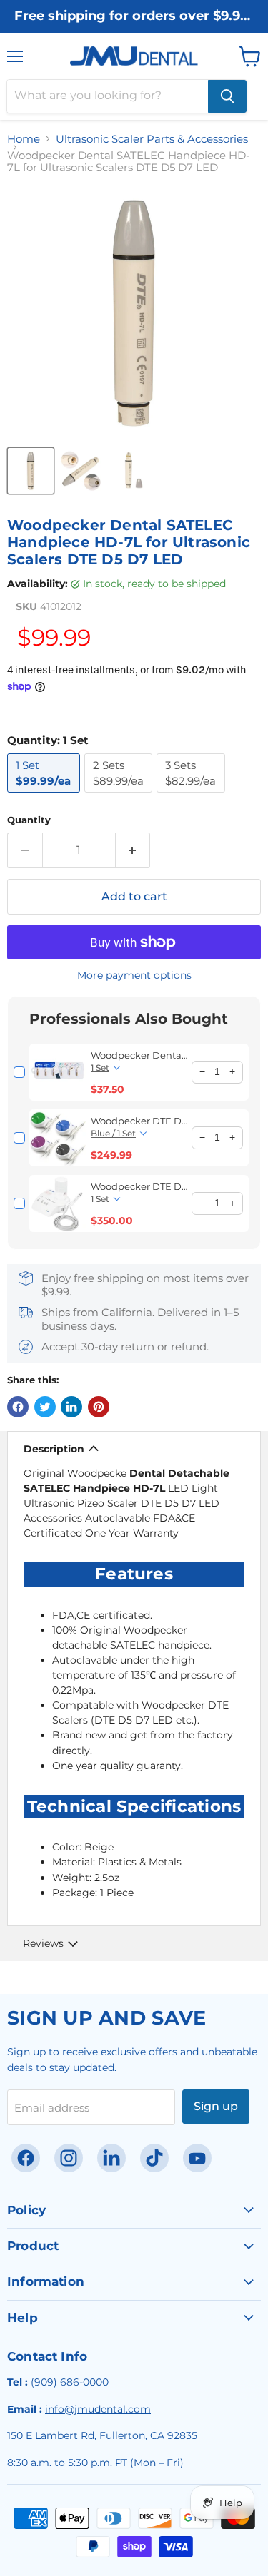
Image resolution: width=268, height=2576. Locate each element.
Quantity (29, 820)
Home (24, 139)
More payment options (134, 975)
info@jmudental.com (98, 2409)
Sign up (216, 2106)
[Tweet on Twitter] (45, 1407)
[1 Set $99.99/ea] (46, 796)
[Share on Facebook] (18, 1407)
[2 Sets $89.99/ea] (121, 796)
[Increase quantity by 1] (133, 850)
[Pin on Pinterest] (99, 1407)
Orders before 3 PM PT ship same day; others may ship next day (134, 30)
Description (54, 1449)
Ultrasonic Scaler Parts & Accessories (152, 139)
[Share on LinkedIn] (71, 1407)
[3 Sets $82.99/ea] (193, 796)
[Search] (227, 96)
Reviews (43, 1943)
